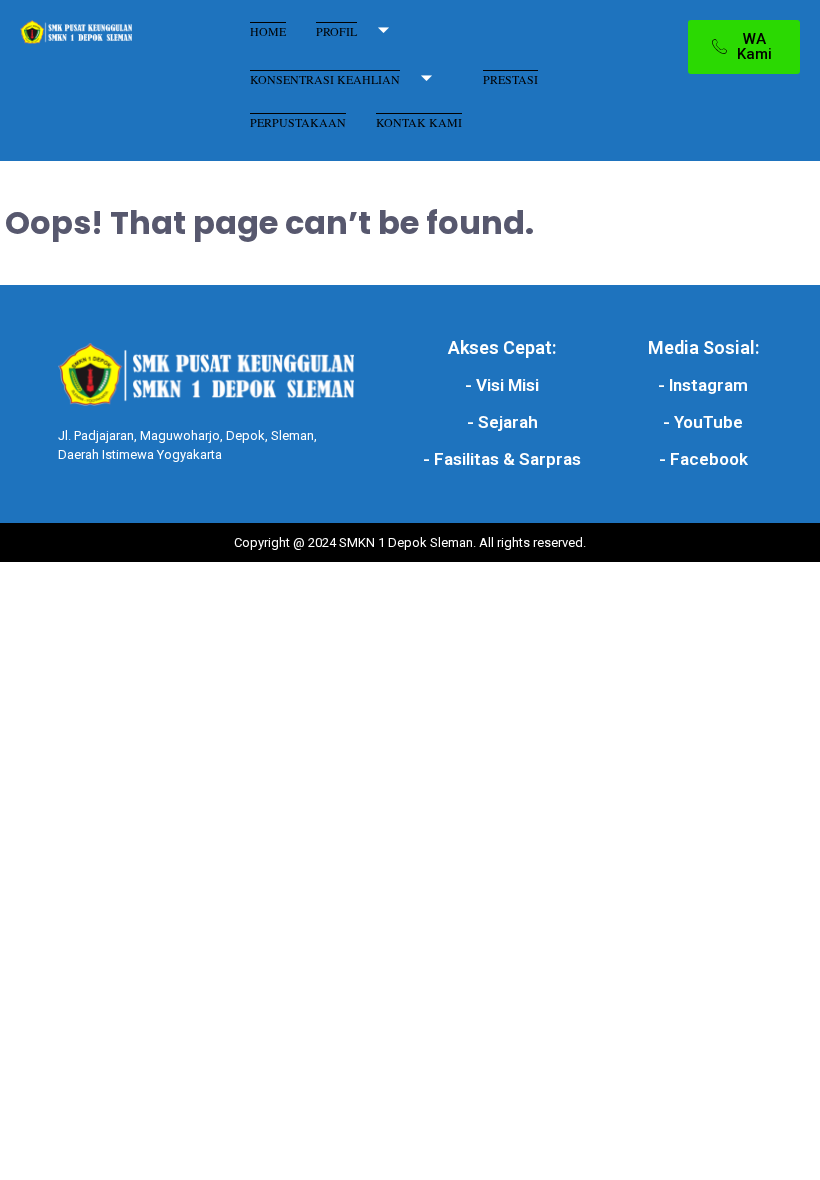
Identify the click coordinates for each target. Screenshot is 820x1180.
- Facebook (703, 459)
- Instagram (703, 385)
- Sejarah (502, 422)
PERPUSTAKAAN (298, 122)
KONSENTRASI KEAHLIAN (325, 79)
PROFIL (336, 31)
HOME (268, 31)
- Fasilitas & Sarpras (502, 459)
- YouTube (703, 422)
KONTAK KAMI (419, 122)
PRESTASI (510, 79)
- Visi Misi (502, 385)
